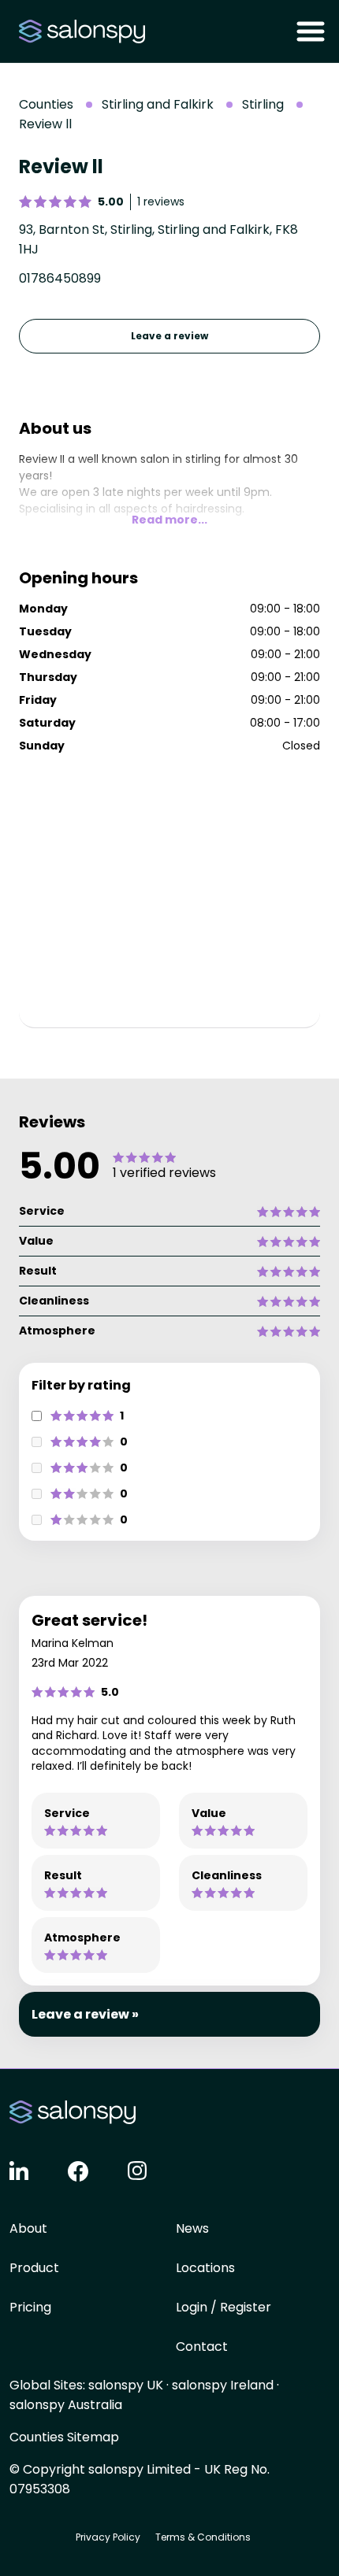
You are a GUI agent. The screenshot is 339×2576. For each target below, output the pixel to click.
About (28, 2228)
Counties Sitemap (64, 2437)
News (192, 2228)
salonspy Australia (66, 2405)
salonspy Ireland (223, 2385)
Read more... (169, 520)
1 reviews (161, 202)
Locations (205, 2268)
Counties (46, 104)
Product (34, 2268)
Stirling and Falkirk (158, 104)
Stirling (263, 104)
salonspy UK (126, 2385)
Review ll (45, 124)
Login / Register (224, 2307)
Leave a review (169, 336)
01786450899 (60, 278)
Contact (202, 2347)
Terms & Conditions (203, 2537)
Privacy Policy (108, 2537)
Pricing (30, 2307)
